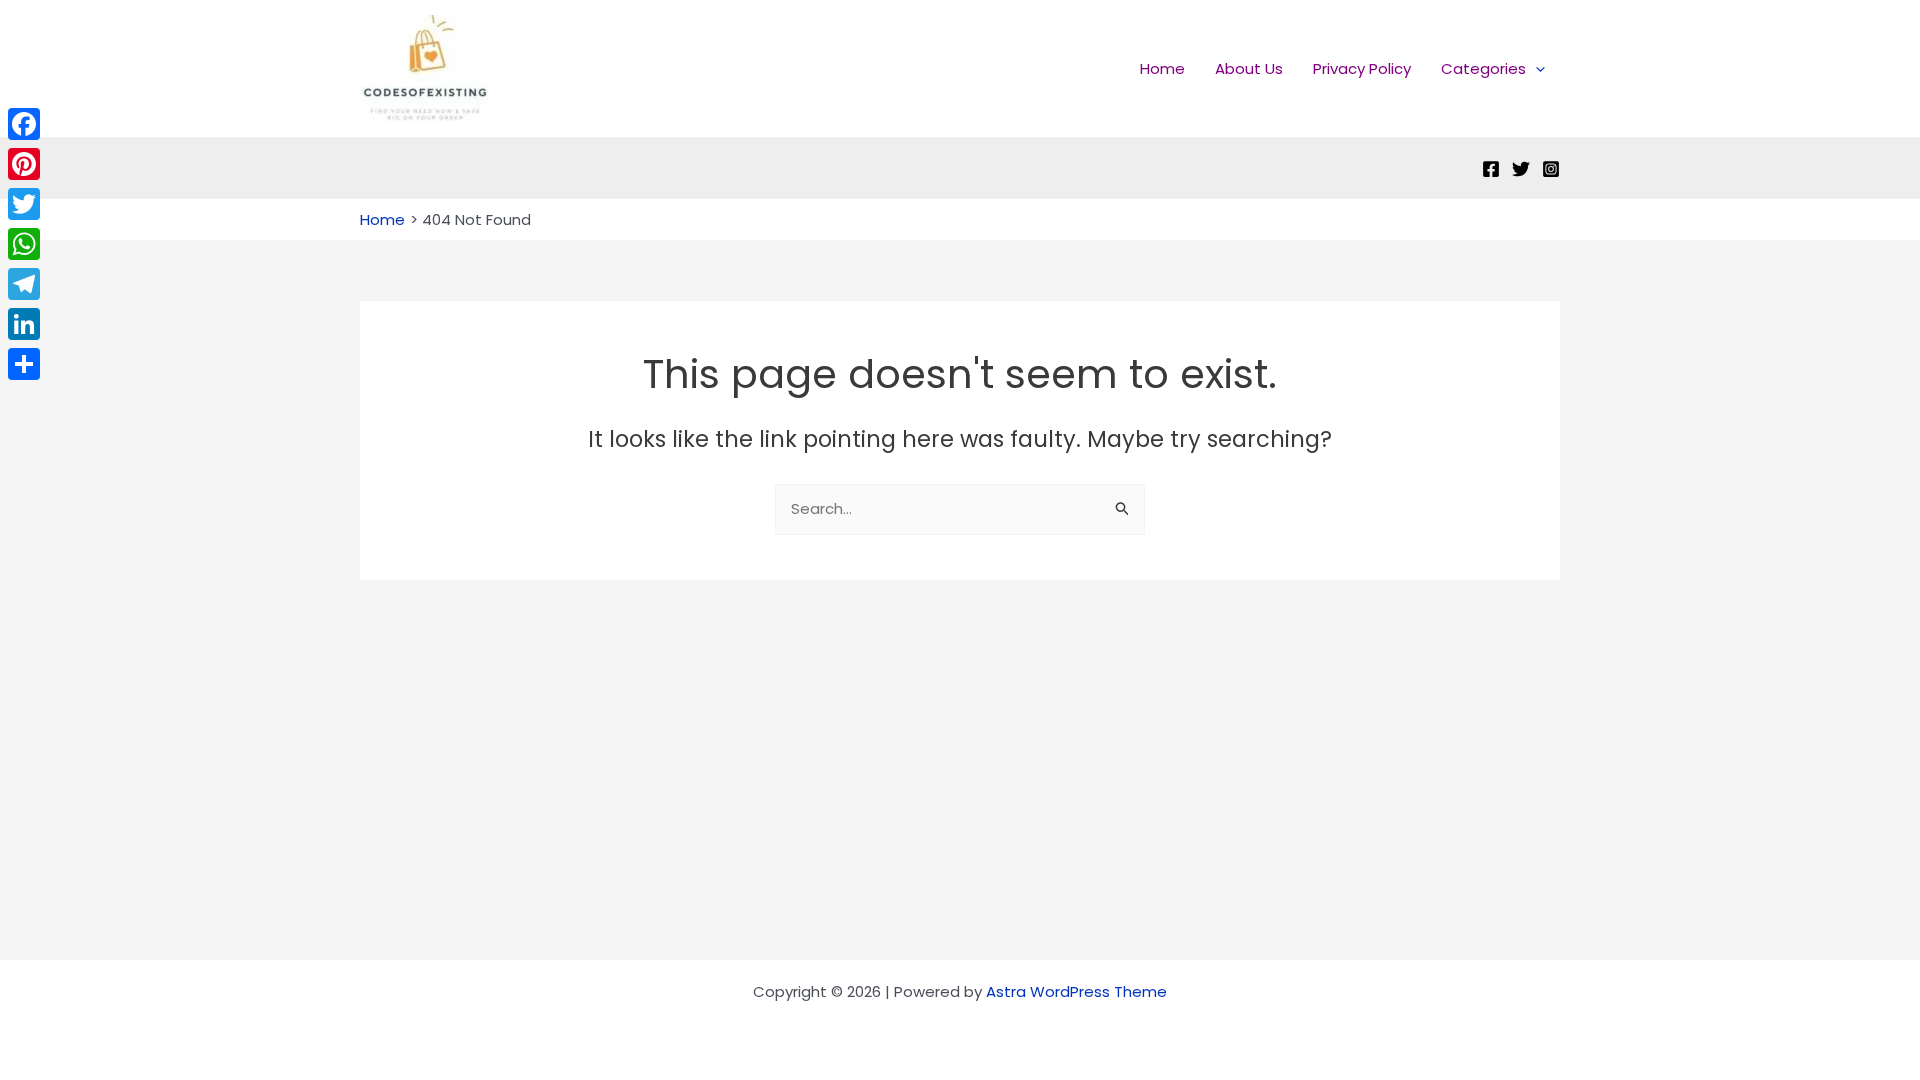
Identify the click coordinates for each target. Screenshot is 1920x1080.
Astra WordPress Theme (1076, 991)
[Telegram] (24, 284)
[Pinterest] (24, 164)
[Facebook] (1491, 169)
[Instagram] (1551, 169)
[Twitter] (1521, 169)
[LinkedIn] (24, 324)
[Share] (24, 364)
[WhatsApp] (24, 244)
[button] (1535, 69)
